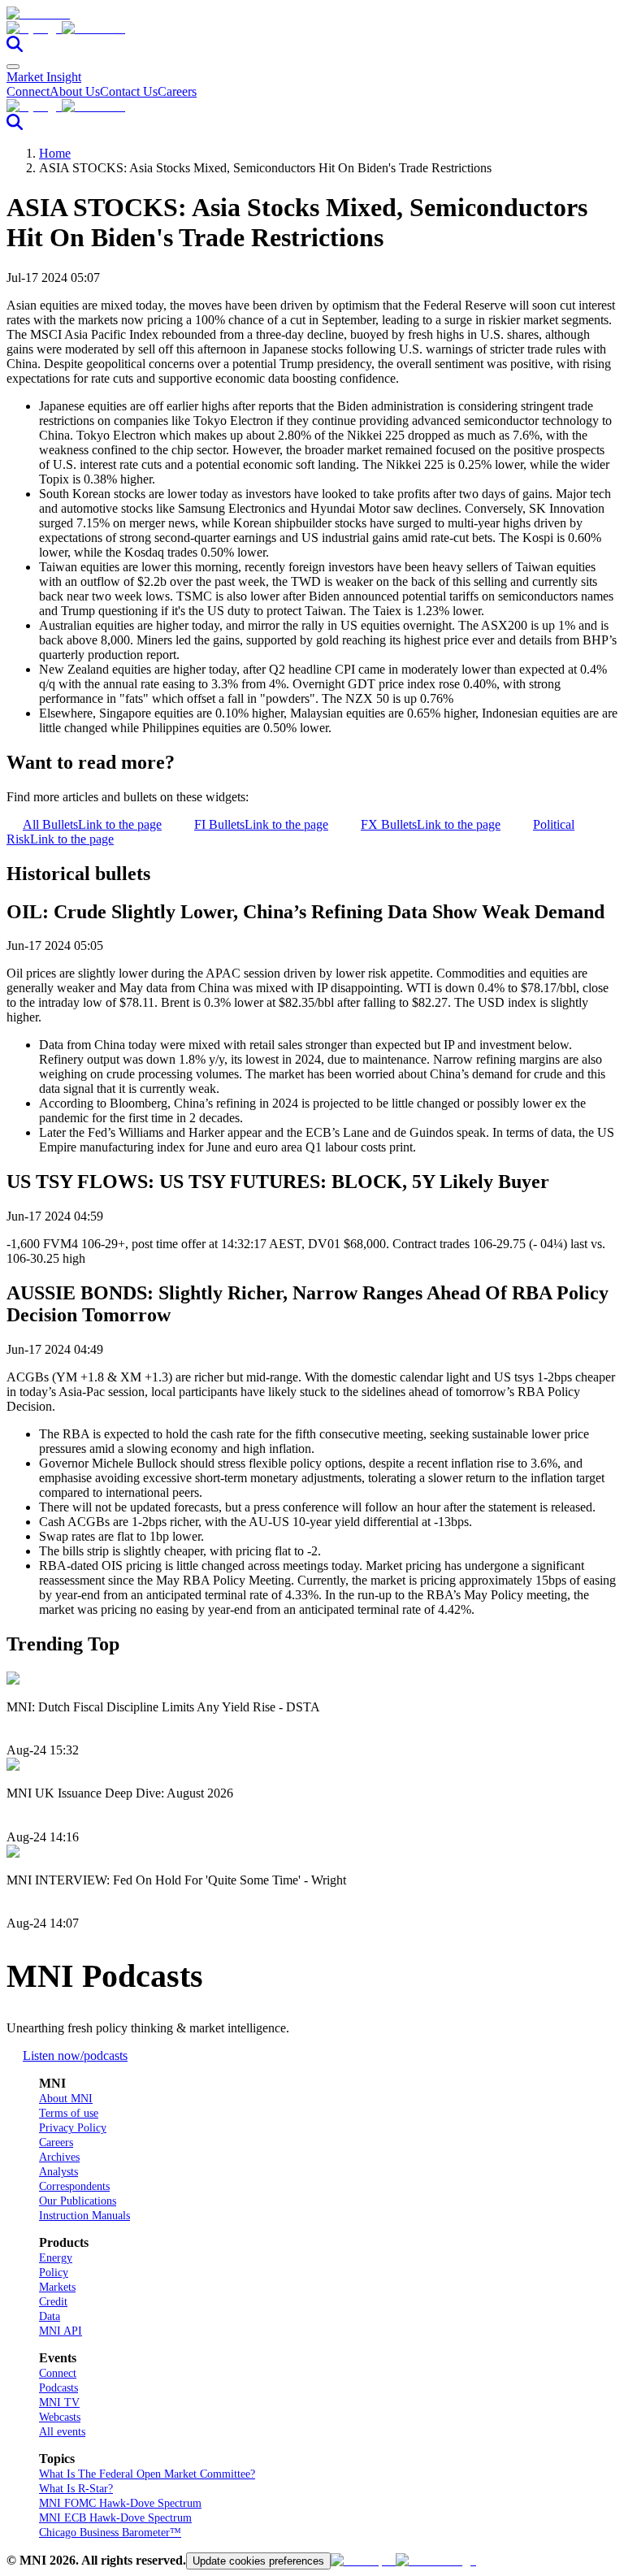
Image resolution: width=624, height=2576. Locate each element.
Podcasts (58, 2388)
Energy (56, 2258)
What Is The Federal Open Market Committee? (147, 2474)
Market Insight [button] (44, 77)
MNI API (61, 2331)
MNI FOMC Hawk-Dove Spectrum (120, 2503)
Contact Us (129, 91)
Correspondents (74, 2186)
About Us (75, 91)
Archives (59, 2157)
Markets (57, 2287)
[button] (312, 28)
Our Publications (78, 2201)
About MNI (66, 2099)
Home (55, 153)
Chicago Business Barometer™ (110, 2533)
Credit (53, 2302)
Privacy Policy (73, 2128)
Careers (177, 91)
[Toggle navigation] (13, 67)
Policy (54, 2272)
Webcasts (60, 2417)
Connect (28, 91)
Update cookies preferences (258, 2561)
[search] (15, 48)
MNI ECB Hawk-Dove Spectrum (115, 2518)
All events (62, 2432)
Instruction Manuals (84, 2216)
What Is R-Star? (76, 2489)
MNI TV (59, 2403)
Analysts (58, 2172)
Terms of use (69, 2113)
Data (50, 2316)
